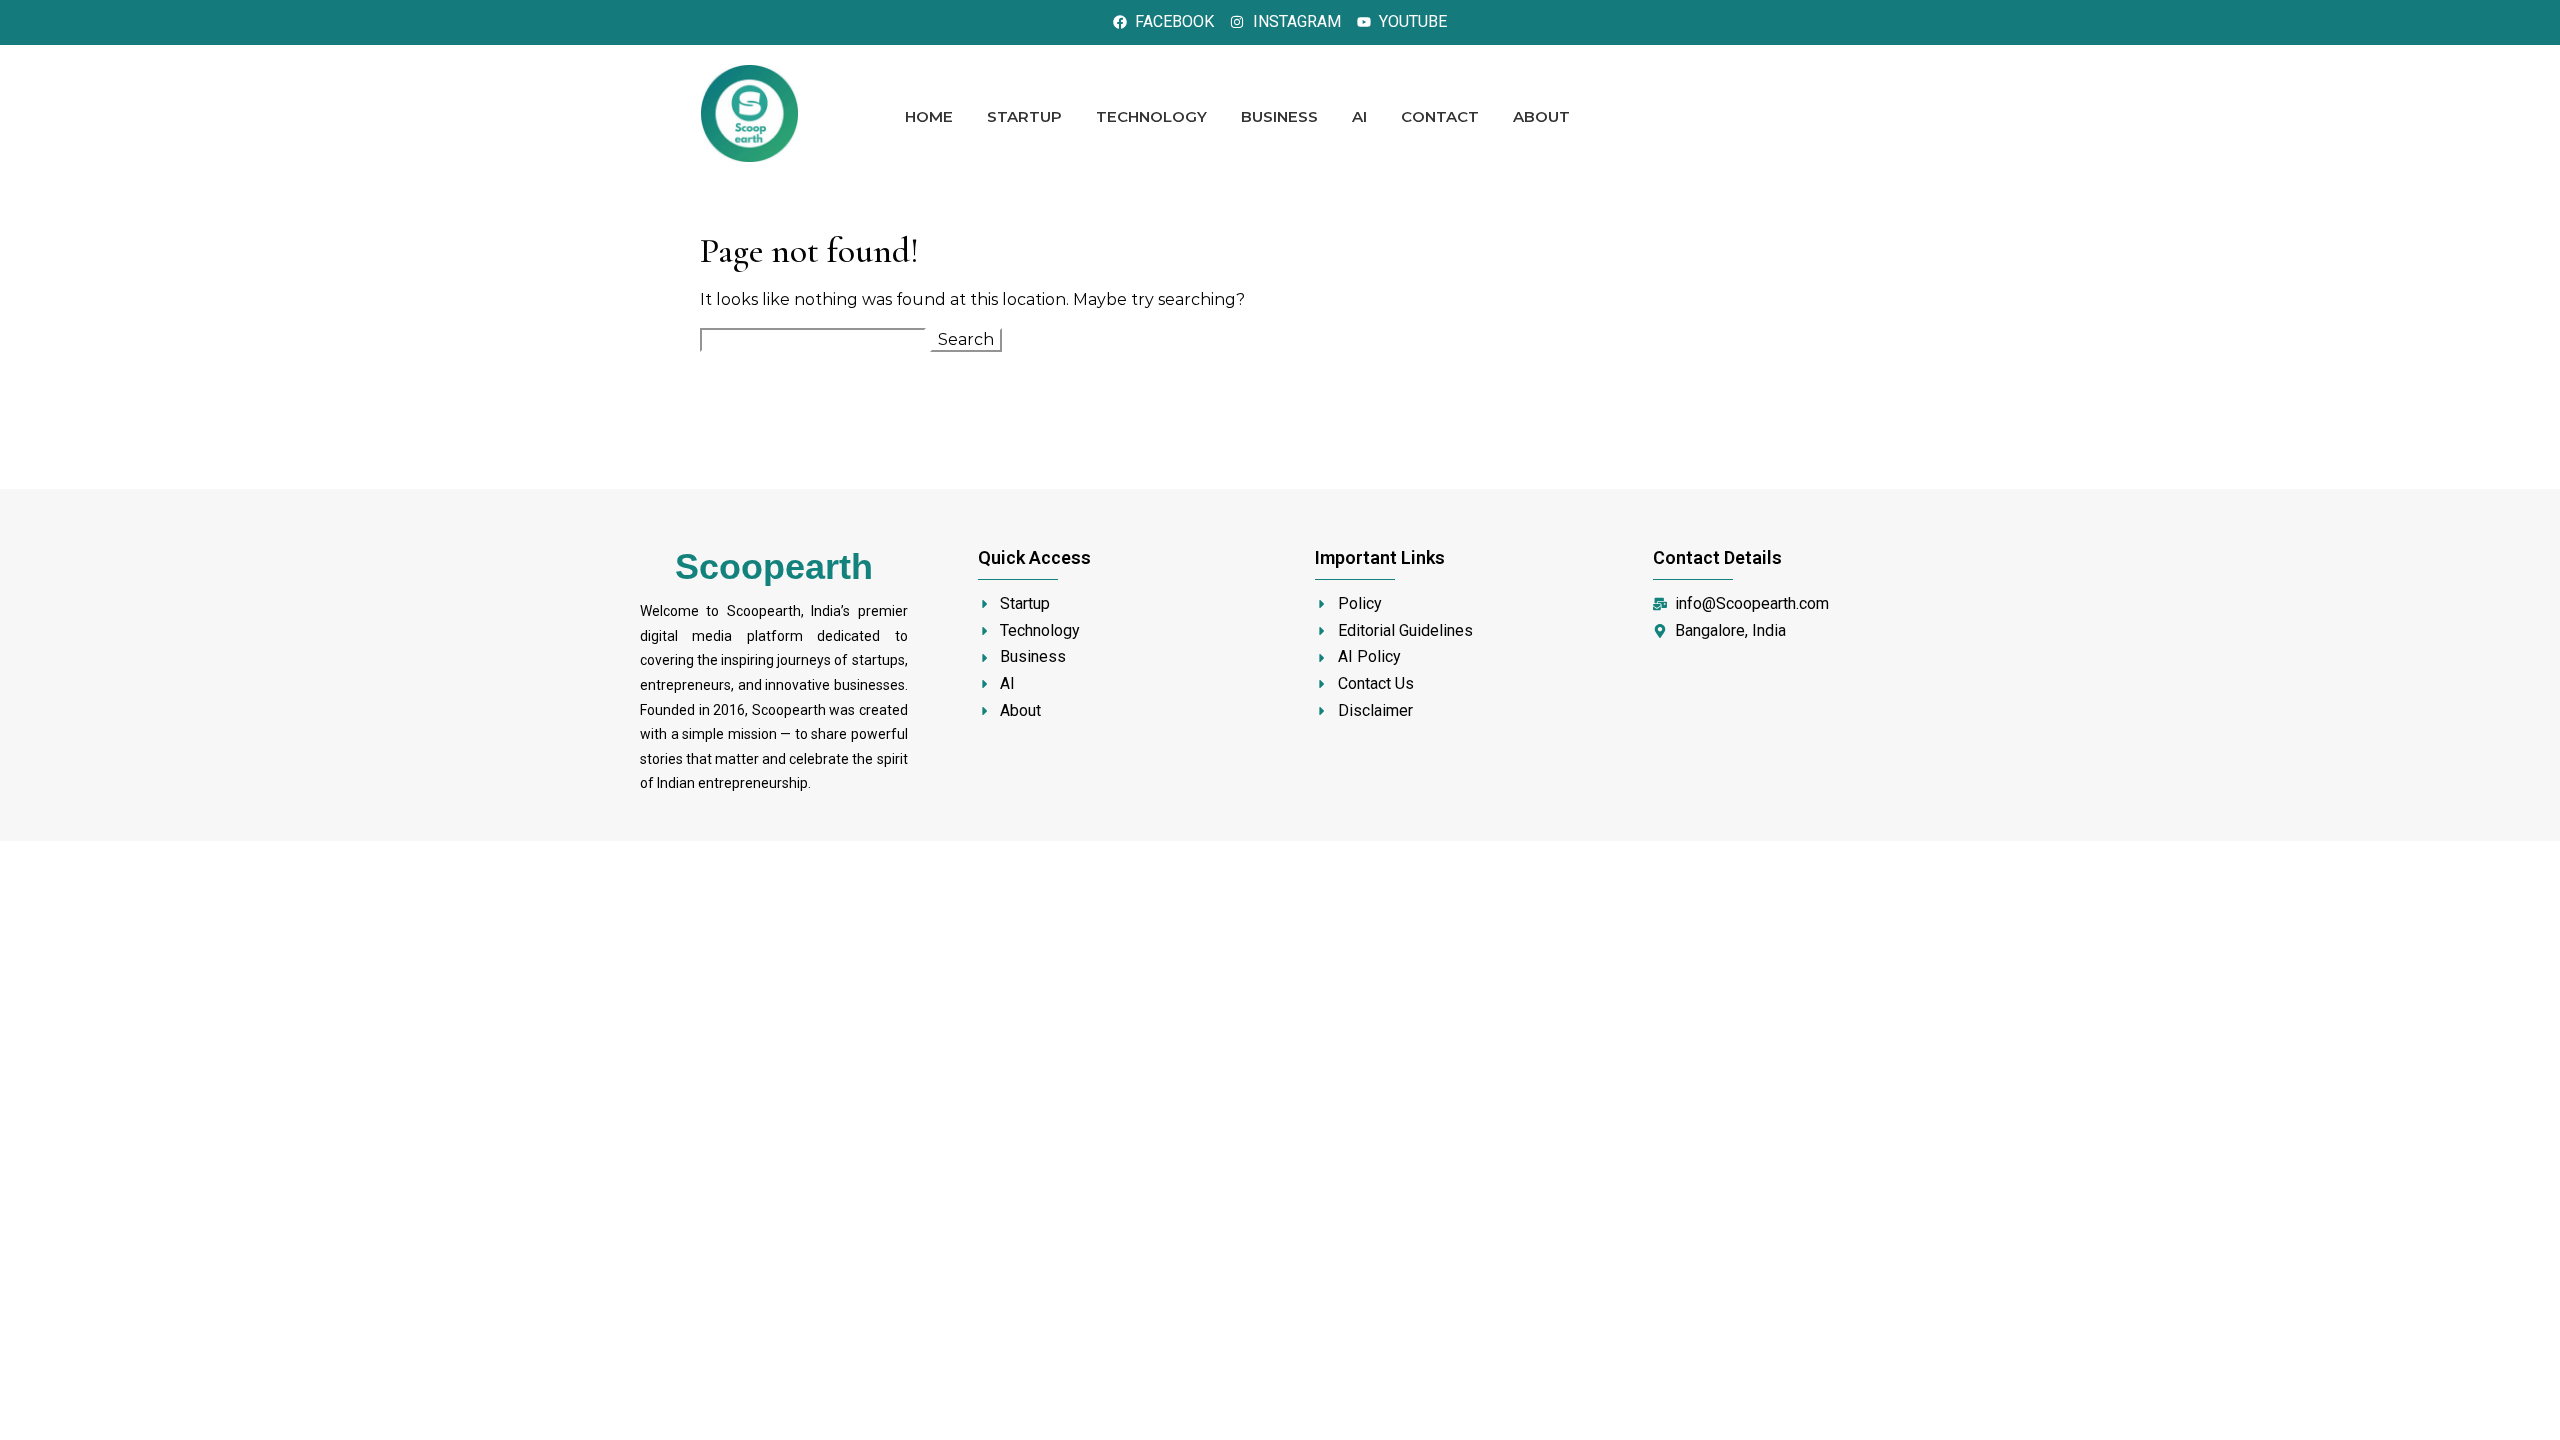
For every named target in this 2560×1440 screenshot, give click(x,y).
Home (929, 116)
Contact (1440, 116)
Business (1279, 116)
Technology (1151, 116)
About (1541, 116)
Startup (1024, 116)
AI (1359, 116)
